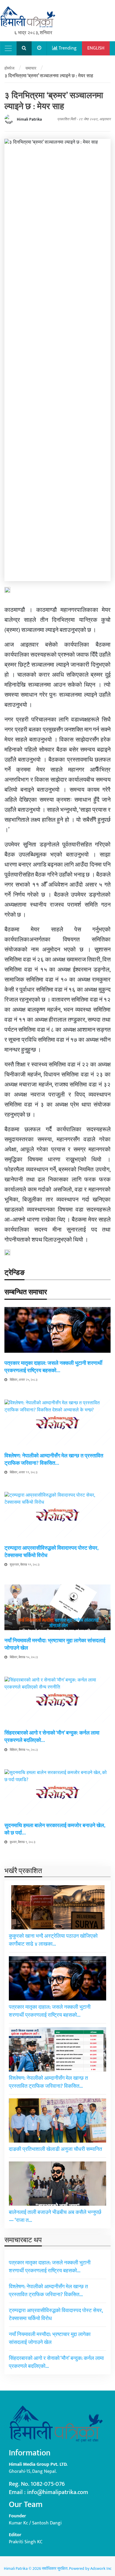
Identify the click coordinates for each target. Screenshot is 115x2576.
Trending (67, 48)
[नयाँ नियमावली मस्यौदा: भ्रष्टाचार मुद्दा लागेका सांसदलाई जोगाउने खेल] (57, 1607)
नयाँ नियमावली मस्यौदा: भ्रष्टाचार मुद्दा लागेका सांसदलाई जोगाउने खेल (55, 1644)
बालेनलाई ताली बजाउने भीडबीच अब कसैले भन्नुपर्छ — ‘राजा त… (55, 2216)
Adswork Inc (101, 2568)
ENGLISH (96, 48)
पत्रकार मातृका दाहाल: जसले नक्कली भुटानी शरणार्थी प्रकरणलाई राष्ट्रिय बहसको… (53, 1367)
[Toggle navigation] (8, 48)
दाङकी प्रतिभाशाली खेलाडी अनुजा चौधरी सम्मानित (55, 2149)
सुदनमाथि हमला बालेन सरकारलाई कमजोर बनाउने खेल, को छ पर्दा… (55, 1829)
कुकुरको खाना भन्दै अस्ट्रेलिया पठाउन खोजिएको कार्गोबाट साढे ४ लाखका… (53, 1940)
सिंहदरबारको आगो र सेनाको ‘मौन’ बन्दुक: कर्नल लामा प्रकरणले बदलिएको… (52, 1737)
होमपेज (9, 68)
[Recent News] (39, 48)
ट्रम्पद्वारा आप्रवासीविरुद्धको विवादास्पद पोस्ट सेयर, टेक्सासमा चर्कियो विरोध (51, 1552)
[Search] (24, 48)
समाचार (31, 68)
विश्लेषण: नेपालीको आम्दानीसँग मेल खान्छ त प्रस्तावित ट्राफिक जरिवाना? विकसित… (54, 1460)
